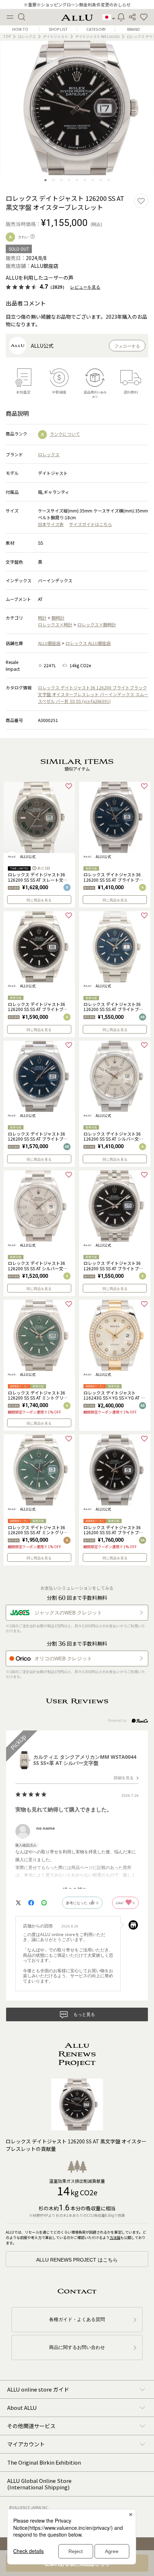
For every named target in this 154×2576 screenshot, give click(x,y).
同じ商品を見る (39, 900)
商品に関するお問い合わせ (77, 2347)
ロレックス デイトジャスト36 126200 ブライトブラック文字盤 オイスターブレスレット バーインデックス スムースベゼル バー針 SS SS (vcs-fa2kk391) (93, 694)
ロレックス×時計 (55, 624)
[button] (144, 17)
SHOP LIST (58, 29)
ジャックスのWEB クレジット (68, 1613)
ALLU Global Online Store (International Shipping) (39, 2484)
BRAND (134, 29)
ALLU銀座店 (49, 643)
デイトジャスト (56, 36)
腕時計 (58, 618)
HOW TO (20, 29)
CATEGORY (96, 29)
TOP (7, 36)
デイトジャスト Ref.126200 (97, 36)
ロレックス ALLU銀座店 (88, 643)
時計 (42, 618)
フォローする (127, 346)
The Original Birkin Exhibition (44, 2462)
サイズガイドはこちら (91, 524)
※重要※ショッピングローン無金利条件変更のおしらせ (77, 4)
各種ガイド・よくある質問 (77, 2319)
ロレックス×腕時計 (97, 624)
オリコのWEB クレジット (63, 1658)
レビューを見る (85, 287)
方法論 (115, 2237)
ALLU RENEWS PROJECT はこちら (77, 2260)
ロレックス (27, 36)
